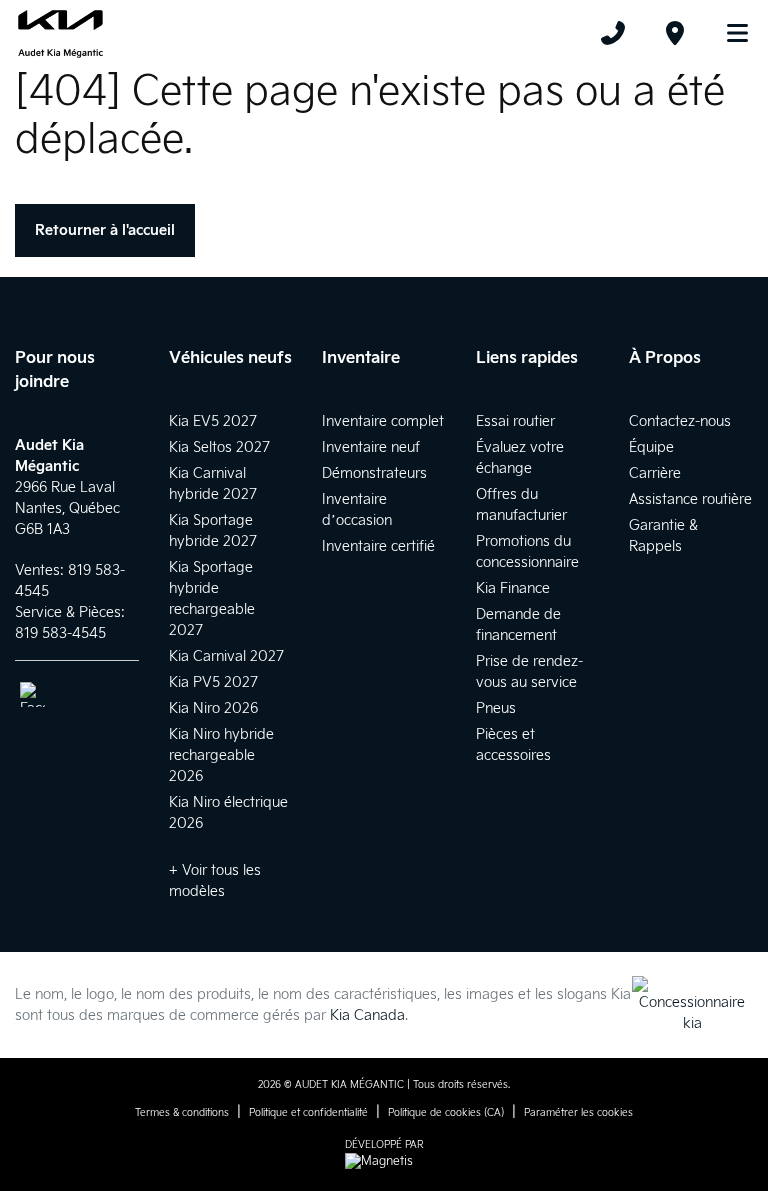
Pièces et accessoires (513, 745)
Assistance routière (690, 499)
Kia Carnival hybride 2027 (213, 484)
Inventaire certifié (378, 546)
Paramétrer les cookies (578, 1113)
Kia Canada (367, 1015)
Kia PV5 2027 (213, 682)
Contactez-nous (680, 421)
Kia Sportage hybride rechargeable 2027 (212, 599)
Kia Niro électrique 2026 (228, 813)
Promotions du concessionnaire (527, 552)
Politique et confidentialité (308, 1113)
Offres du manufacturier (521, 505)
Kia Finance (513, 588)
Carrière (655, 473)
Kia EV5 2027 (213, 421)
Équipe (651, 447)
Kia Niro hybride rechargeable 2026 (221, 755)
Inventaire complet (383, 421)
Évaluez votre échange (520, 458)
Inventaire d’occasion (357, 510)
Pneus (496, 708)
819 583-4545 (60, 633)
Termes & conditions (182, 1113)
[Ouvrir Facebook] (32, 694)
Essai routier (515, 421)
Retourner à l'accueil (105, 230)
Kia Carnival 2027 (226, 656)
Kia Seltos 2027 (219, 447)
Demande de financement (518, 625)
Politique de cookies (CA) (446, 1113)
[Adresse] (675, 33)
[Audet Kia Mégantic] (60, 33)
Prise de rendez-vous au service (529, 672)
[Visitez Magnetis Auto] (384, 1161)
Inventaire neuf (371, 447)
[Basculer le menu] (729, 33)
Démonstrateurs (374, 473)
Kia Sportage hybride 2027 (213, 531)
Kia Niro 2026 (213, 708)
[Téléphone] (613, 33)
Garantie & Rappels (663, 536)
